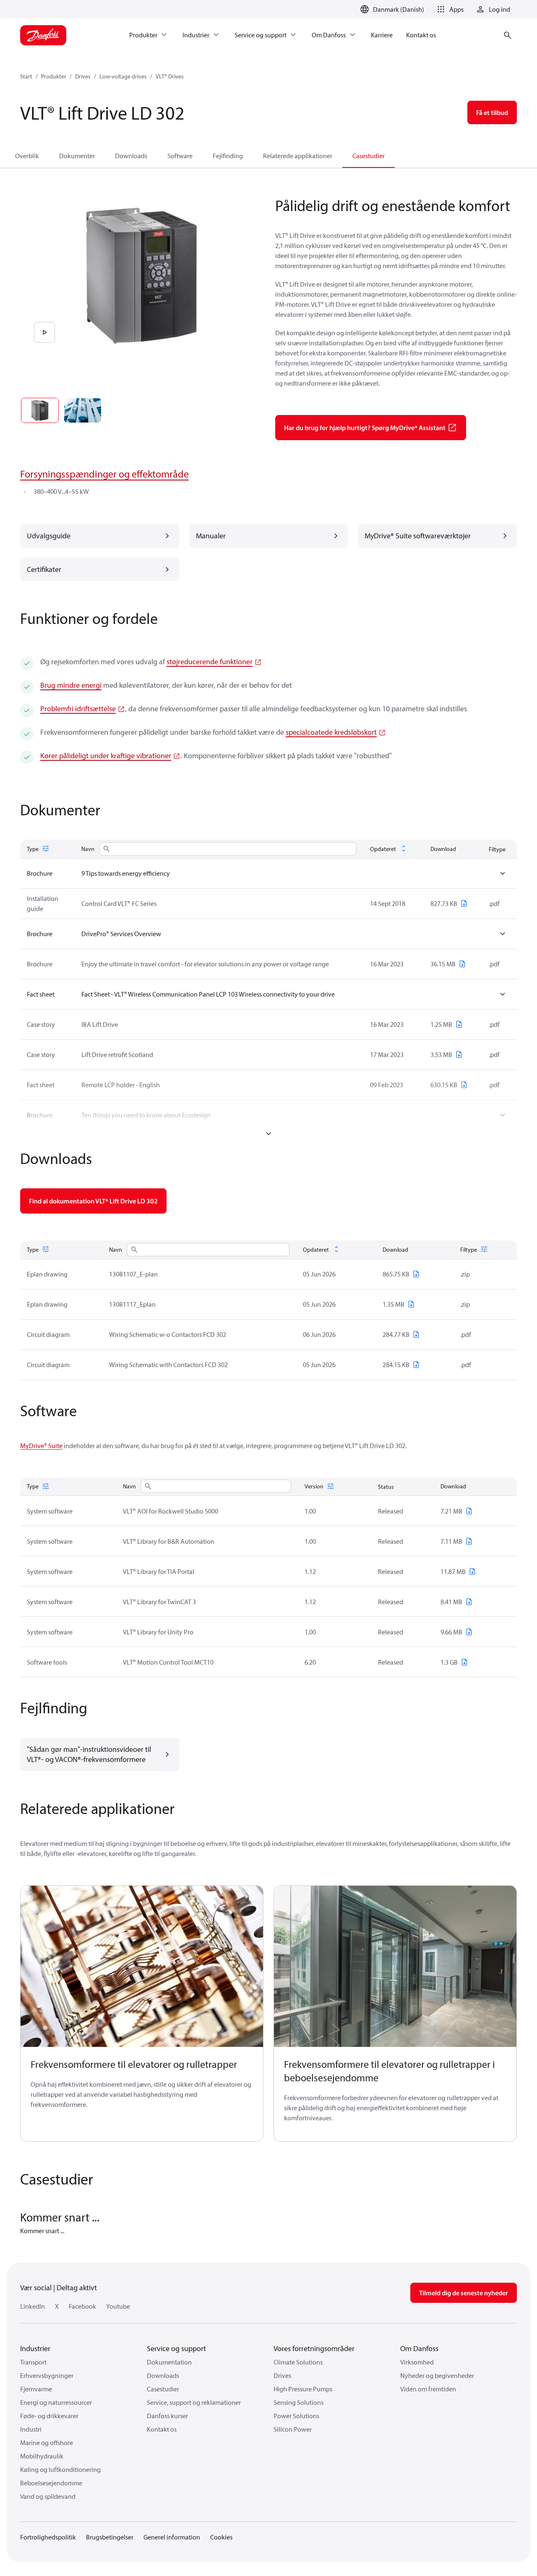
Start (26, 76)
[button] (449, 9)
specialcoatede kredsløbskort (331, 732)
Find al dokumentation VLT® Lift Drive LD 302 (93, 1201)
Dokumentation (169, 2362)
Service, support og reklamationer (194, 2402)
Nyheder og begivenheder (437, 2375)
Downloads (131, 156)
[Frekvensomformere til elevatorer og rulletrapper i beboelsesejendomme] (395, 1967)
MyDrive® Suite (41, 1446)
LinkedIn (33, 2306)
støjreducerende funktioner (210, 662)
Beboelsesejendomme (51, 2483)
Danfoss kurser (167, 2416)
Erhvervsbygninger (47, 2375)
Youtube (118, 2306)
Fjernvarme (36, 2389)
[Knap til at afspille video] (44, 332)
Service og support (176, 2348)
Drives (83, 76)
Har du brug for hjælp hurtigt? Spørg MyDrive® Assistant (365, 428)
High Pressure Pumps (303, 2389)
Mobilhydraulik (42, 2456)
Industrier (35, 2348)
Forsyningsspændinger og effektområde (104, 474)
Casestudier (369, 156)
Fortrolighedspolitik (48, 2537)
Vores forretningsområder (314, 2348)
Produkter (54, 76)
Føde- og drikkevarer (49, 2416)
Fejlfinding (228, 156)
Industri (31, 2429)
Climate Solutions (298, 2362)
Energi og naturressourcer (56, 2402)
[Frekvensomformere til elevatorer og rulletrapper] (142, 1967)
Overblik (27, 156)
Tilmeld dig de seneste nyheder (464, 2293)
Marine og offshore (47, 2443)
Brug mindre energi (71, 685)
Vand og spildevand (48, 2496)
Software (180, 156)
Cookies (221, 2537)
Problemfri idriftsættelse (78, 709)
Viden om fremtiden (428, 2389)
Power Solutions (296, 2416)
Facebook (82, 2306)
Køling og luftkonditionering (60, 2469)
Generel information (172, 2537)
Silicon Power (293, 2429)
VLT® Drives (170, 76)
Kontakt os (162, 2429)
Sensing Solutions (298, 2402)
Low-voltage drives (123, 76)
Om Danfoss (419, 2348)
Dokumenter (77, 156)
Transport (33, 2362)
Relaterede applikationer (298, 156)
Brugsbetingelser (110, 2537)
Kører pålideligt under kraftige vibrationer (106, 756)
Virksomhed (417, 2362)
